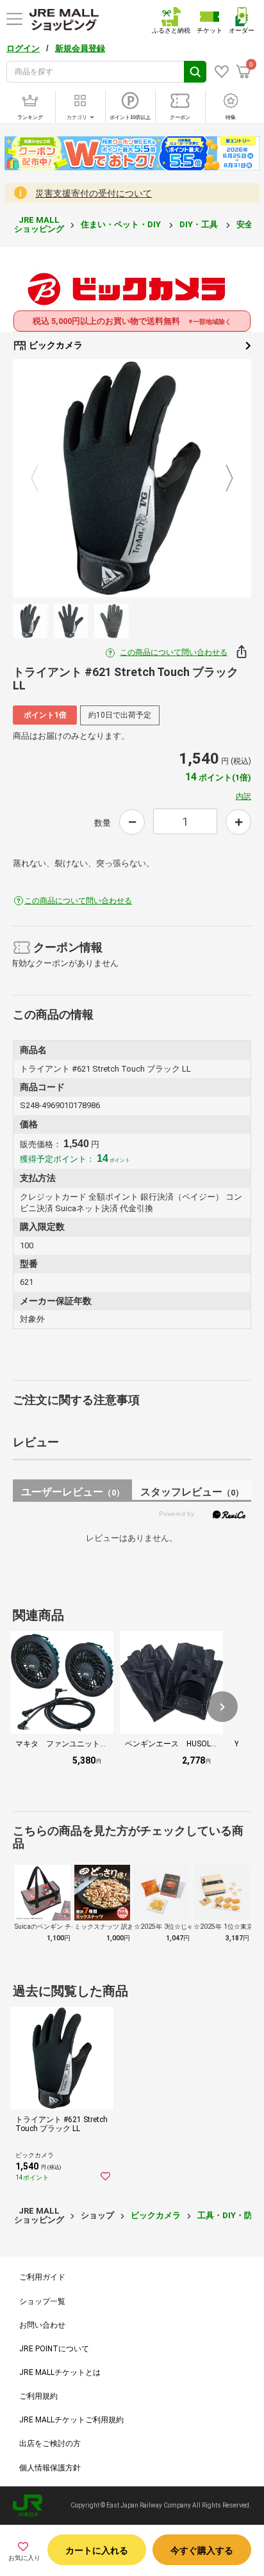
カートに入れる (97, 2550)
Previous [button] (42, 479)
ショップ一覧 (42, 2301)
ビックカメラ (55, 345)
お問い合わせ (42, 2325)
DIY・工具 (200, 224)
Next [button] (222, 479)
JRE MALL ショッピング (39, 224)
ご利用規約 (38, 2396)
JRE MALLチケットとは (60, 2372)
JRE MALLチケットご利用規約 (71, 2420)
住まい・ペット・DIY (122, 224)
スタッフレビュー (192, 1492)
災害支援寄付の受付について (94, 193)
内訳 (243, 796)
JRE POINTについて (54, 2349)
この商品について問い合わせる (174, 652)
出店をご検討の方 (50, 2443)
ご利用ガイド (42, 2277)
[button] (222, 1707)
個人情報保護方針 (50, 2468)
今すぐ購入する (202, 2550)
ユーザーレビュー (73, 1492)
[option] (132, 478)
